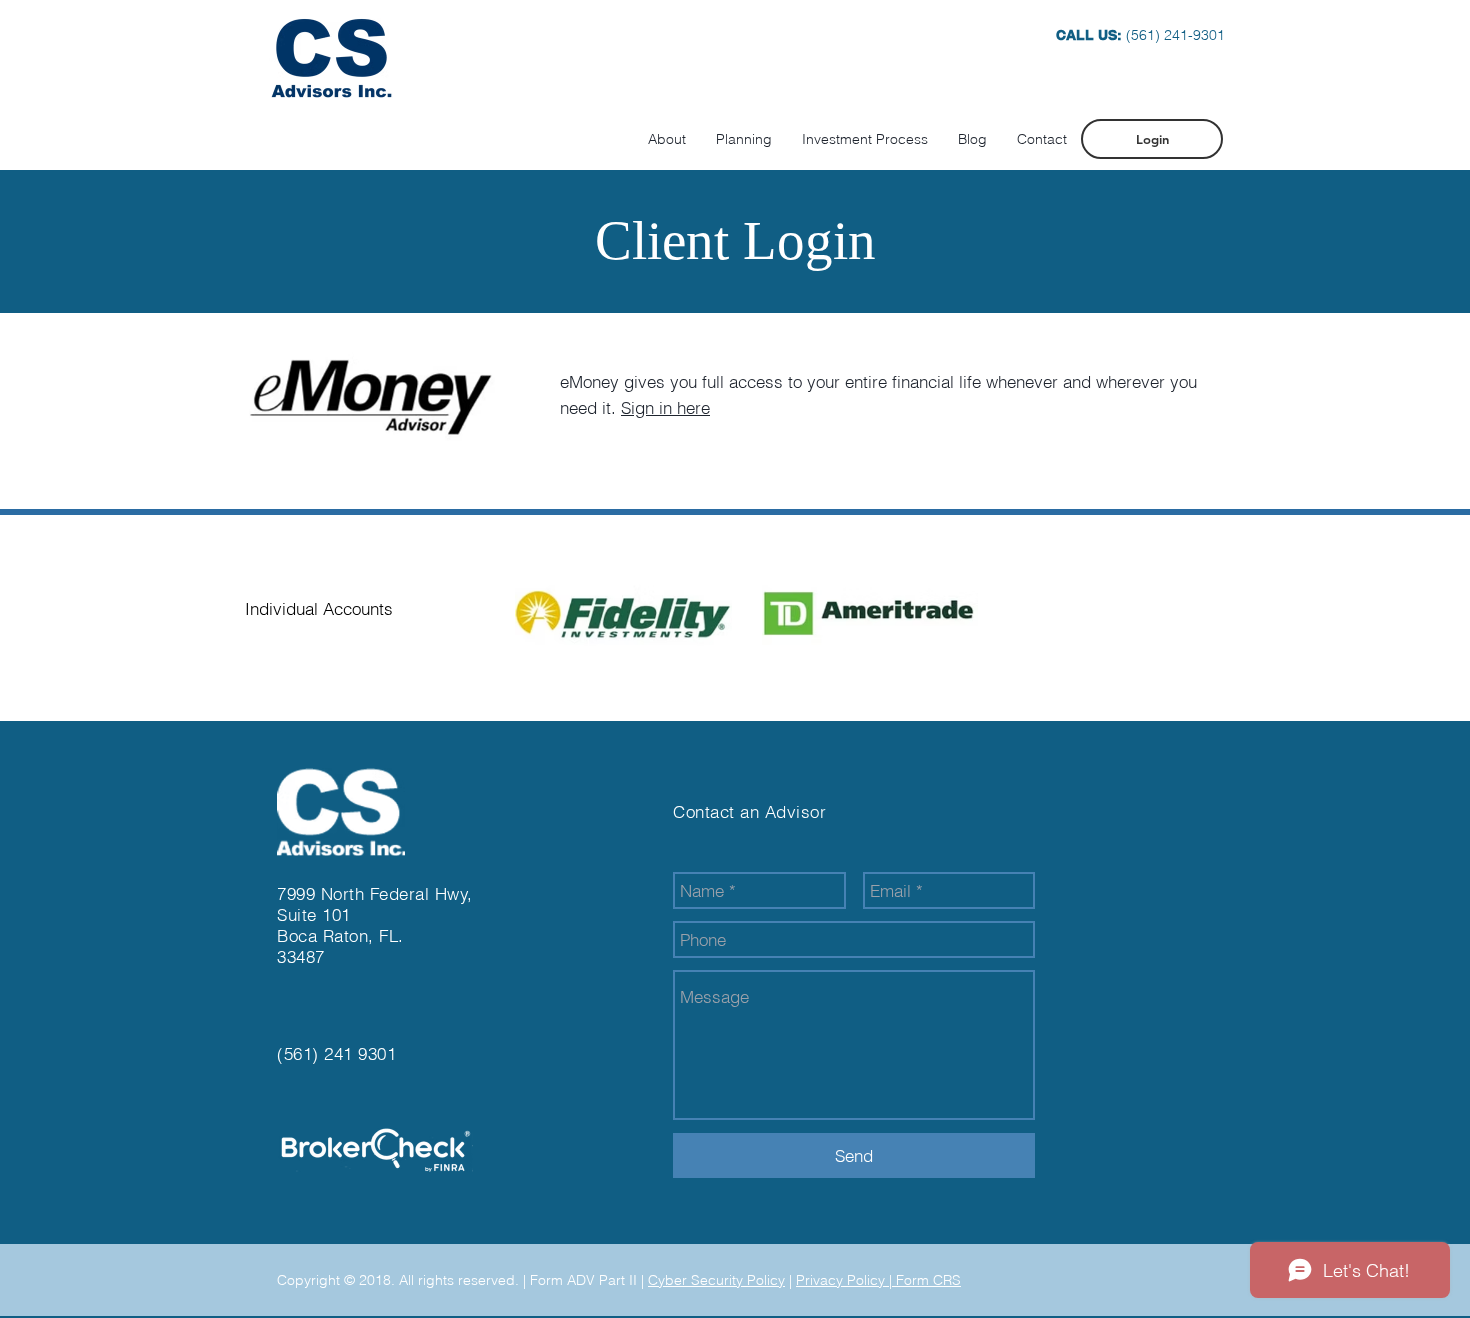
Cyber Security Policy (716, 1280)
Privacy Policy (842, 1280)
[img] (623, 610)
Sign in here (665, 407)
